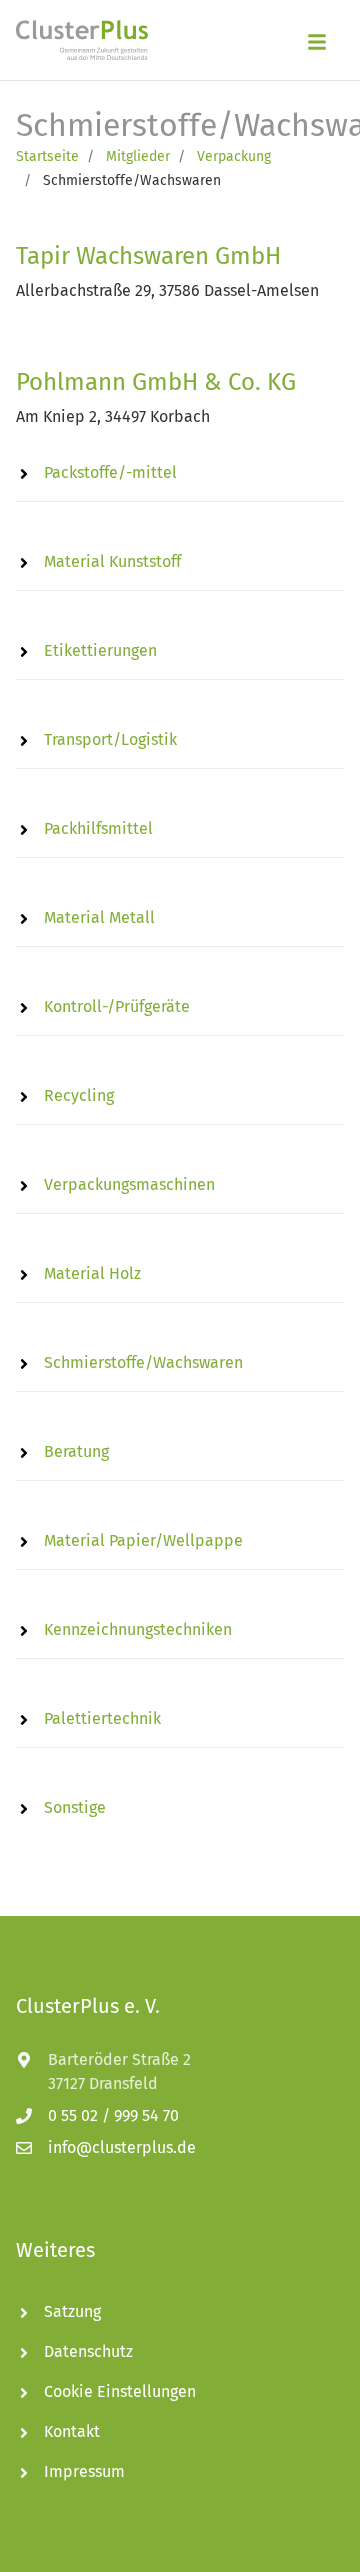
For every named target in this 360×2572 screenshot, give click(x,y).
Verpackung (234, 156)
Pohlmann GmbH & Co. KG (156, 382)
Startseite (47, 156)
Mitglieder (138, 156)
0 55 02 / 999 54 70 (113, 2115)
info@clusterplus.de (122, 2147)
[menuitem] (180, 473)
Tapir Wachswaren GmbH (148, 256)
